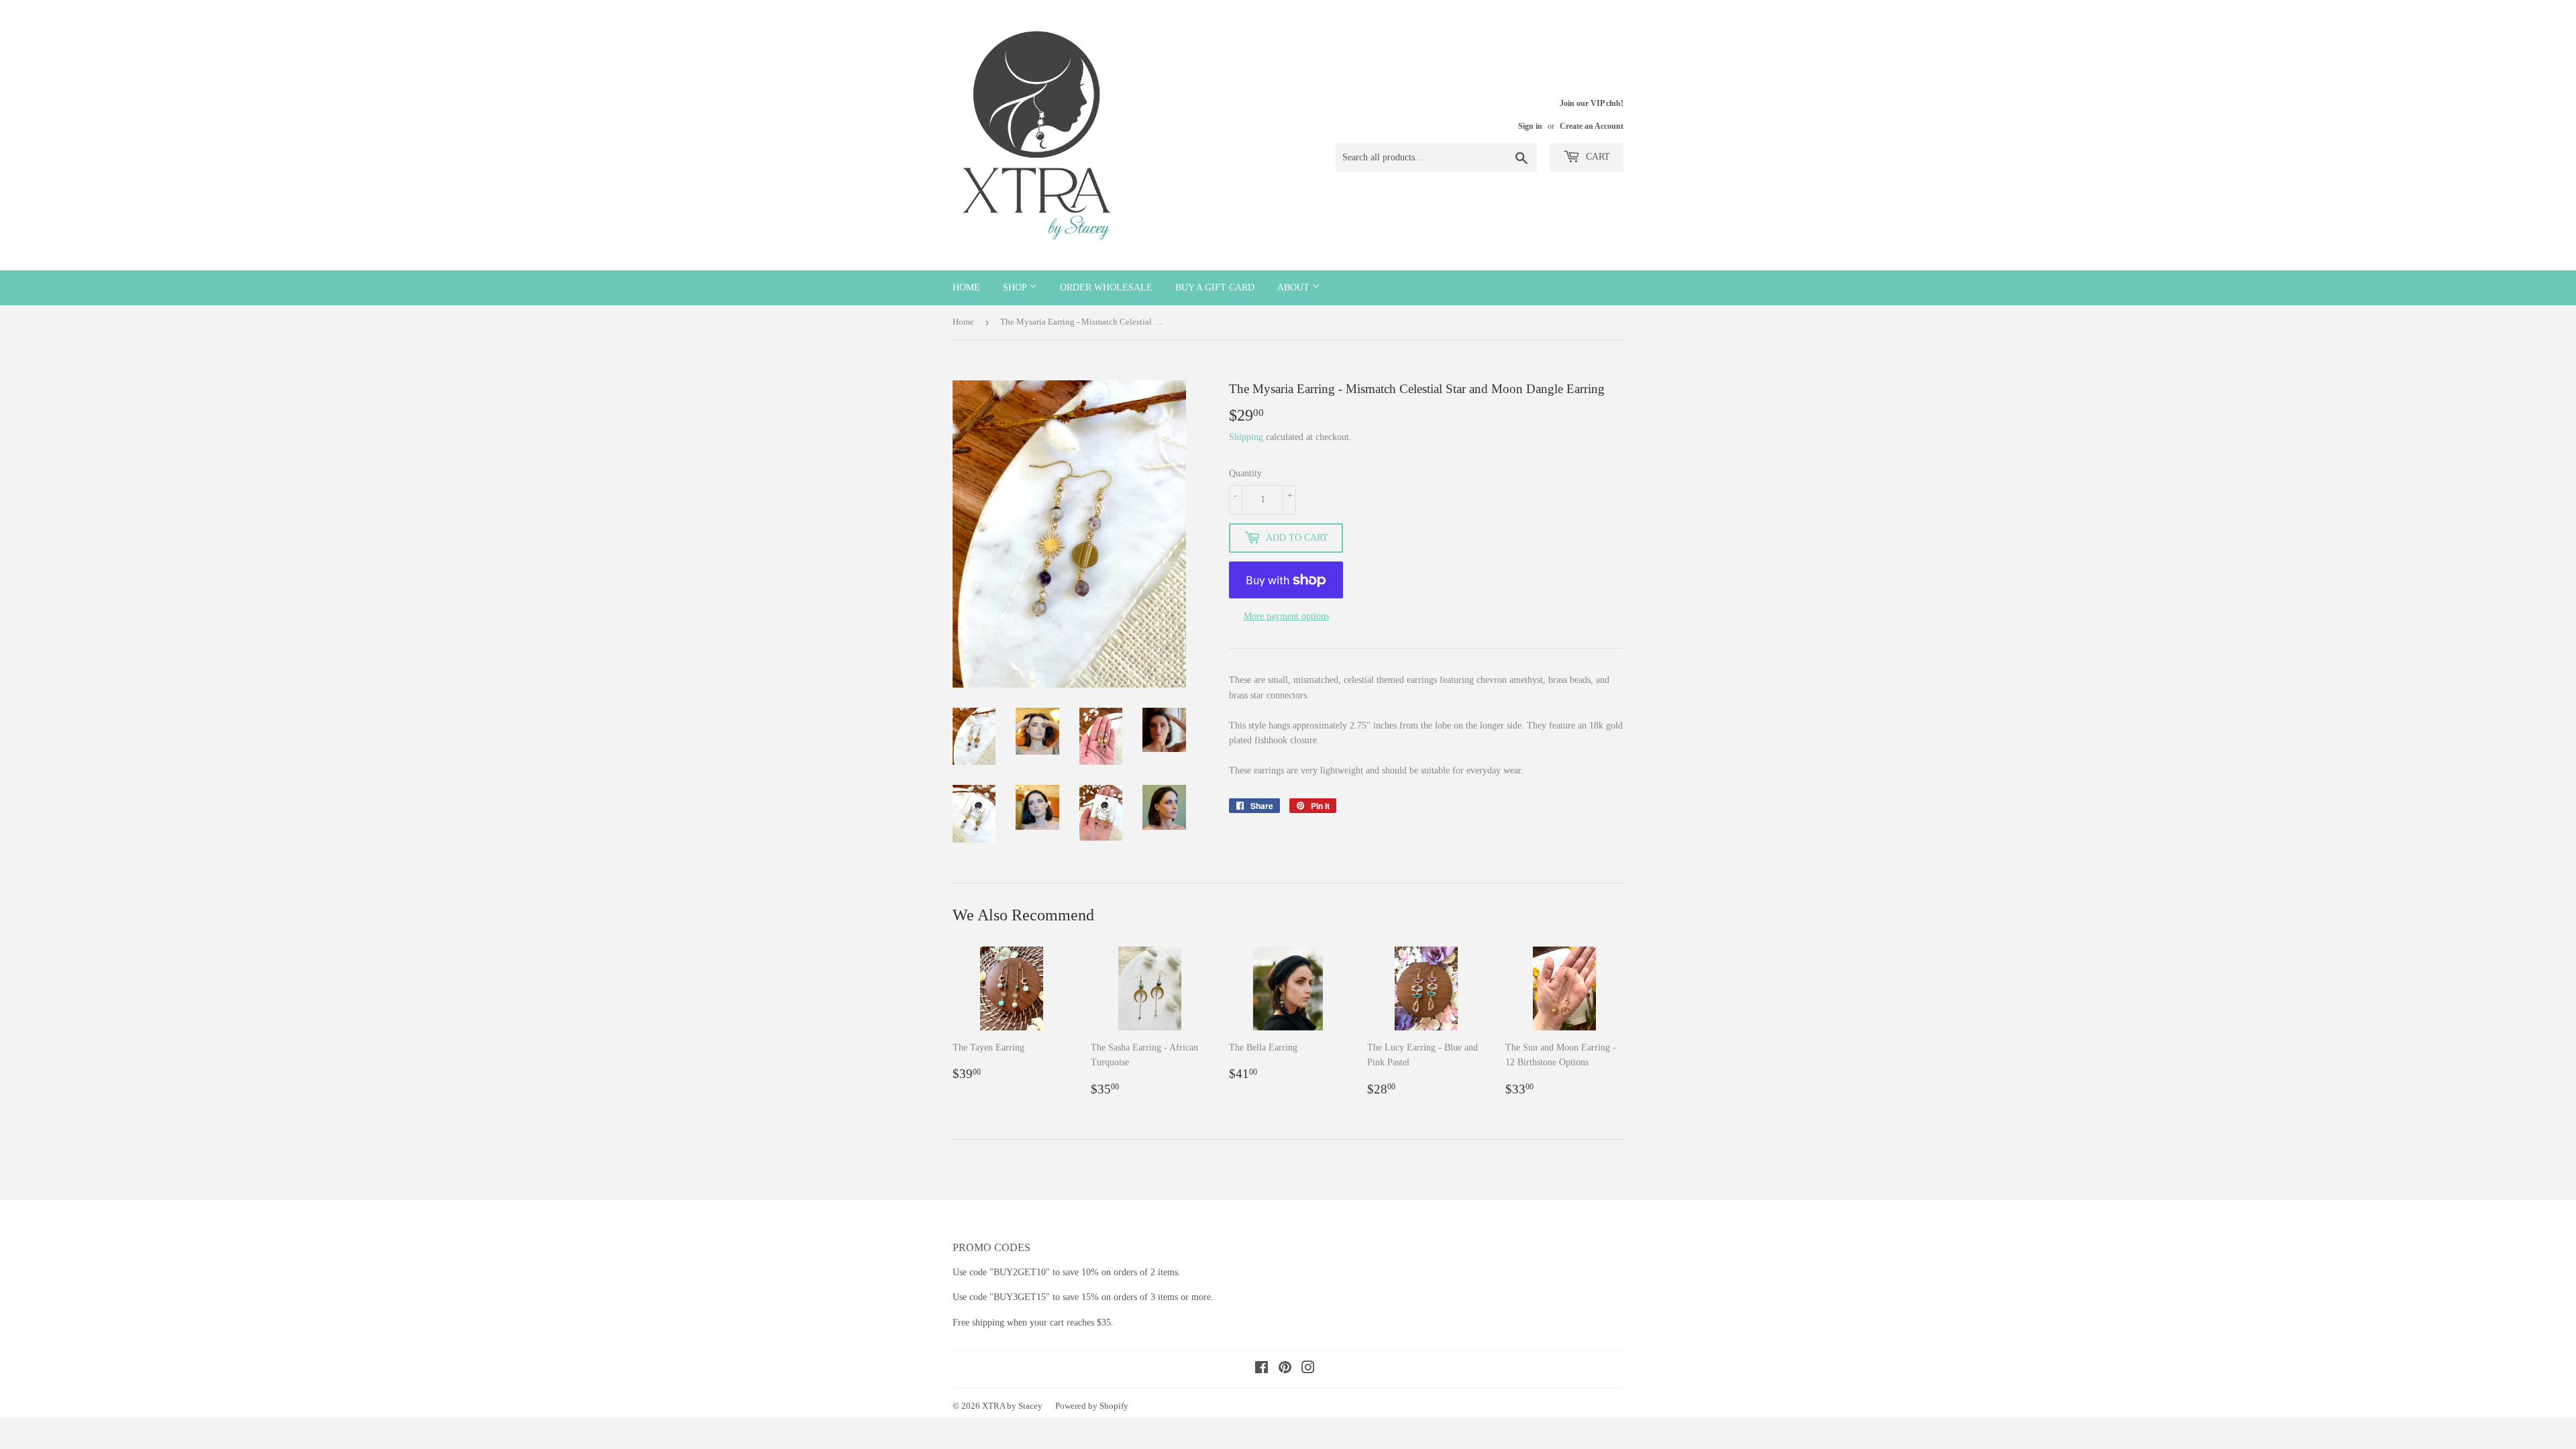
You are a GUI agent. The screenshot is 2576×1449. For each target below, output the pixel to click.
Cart (1597, 157)
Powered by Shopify (1092, 1406)
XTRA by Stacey (1012, 1406)
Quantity (1245, 473)
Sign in (1530, 126)
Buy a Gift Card (1215, 287)
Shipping (1246, 437)
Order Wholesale (1106, 287)
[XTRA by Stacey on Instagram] (1308, 1370)
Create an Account (1592, 126)
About (1295, 287)
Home (966, 287)
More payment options (1286, 616)
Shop (1016, 287)
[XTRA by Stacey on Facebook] (1262, 1370)
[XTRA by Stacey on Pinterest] (1285, 1370)
